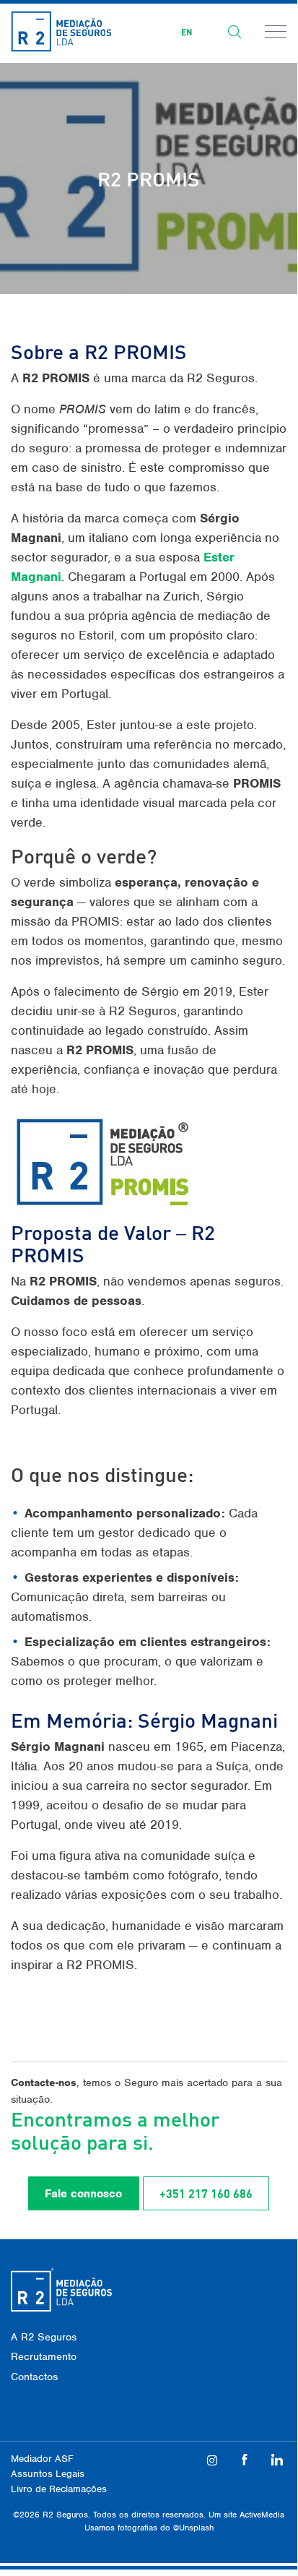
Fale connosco (83, 2194)
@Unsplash (193, 2528)
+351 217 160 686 (206, 2193)
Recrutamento (44, 2356)
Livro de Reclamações (59, 2489)
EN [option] (187, 32)
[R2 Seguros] (61, 31)
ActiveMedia (262, 2515)
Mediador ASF (42, 2459)
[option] (187, 33)
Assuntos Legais (48, 2474)
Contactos (34, 2377)
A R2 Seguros (44, 2337)
